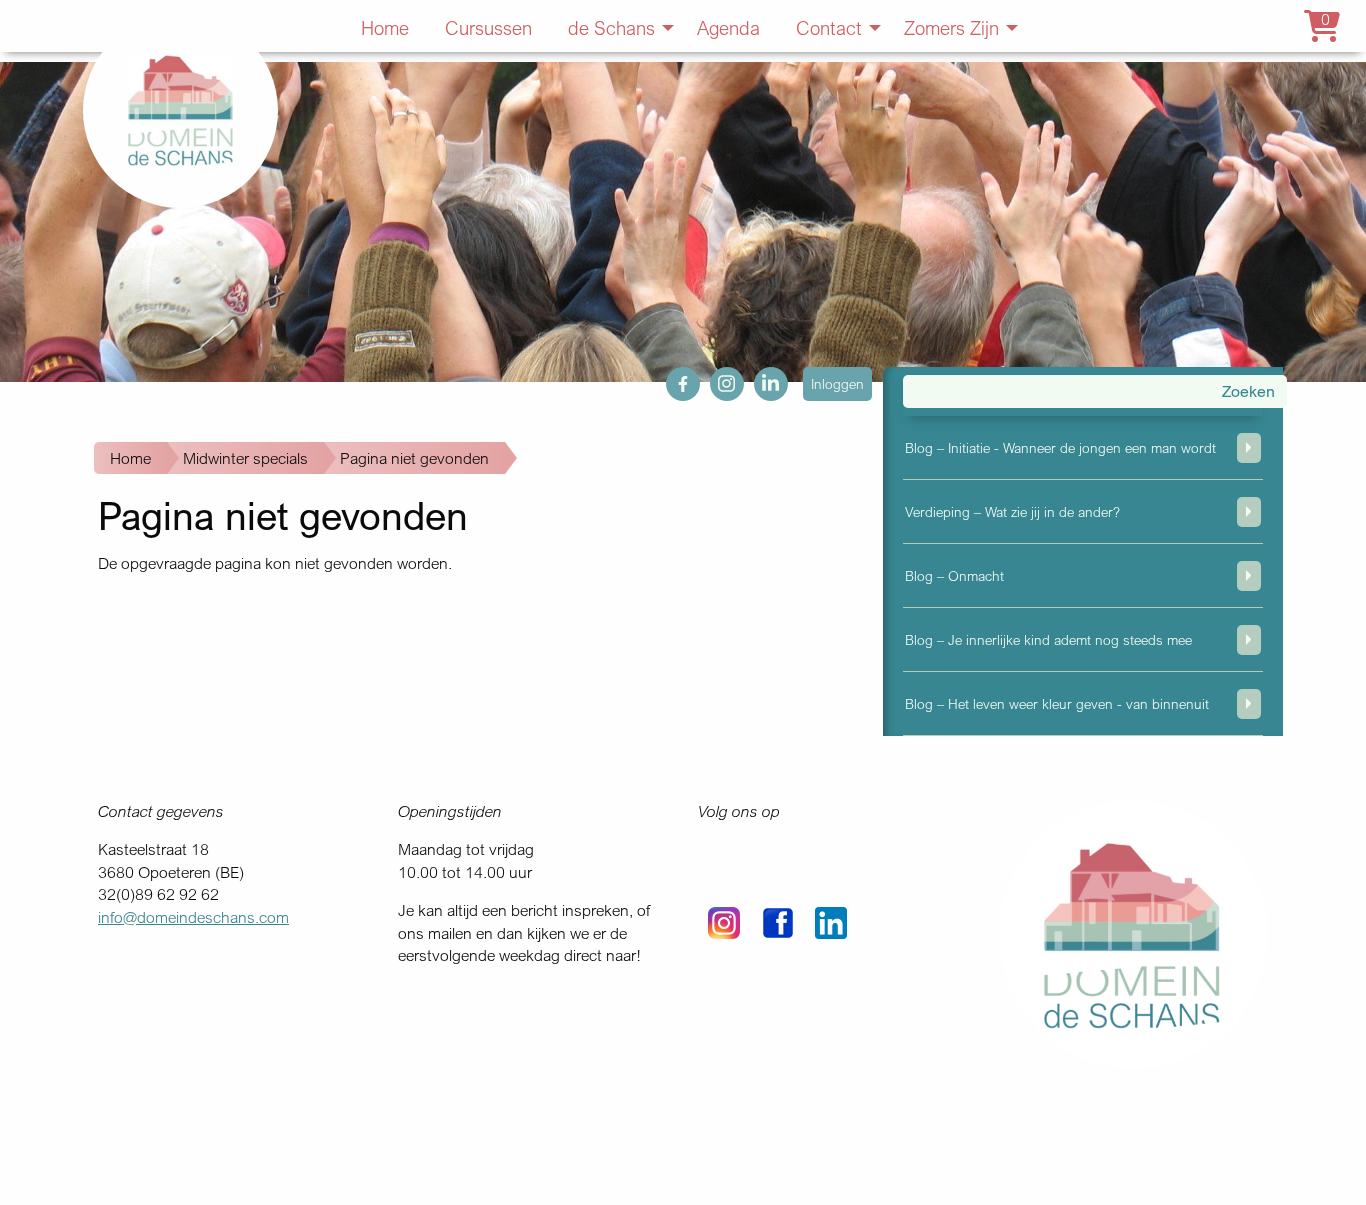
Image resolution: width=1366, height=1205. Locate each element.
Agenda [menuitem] (728, 27)
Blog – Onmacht (954, 575)
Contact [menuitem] (829, 27)
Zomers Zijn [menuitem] (951, 27)
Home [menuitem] (385, 27)
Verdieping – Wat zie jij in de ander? (1012, 511)
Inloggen (837, 383)
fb (672, 378)
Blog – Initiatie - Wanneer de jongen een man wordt (1060, 447)
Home (130, 458)
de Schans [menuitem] (611, 27)
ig (716, 378)
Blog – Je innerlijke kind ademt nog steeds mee (1048, 639)
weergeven (1249, 448)
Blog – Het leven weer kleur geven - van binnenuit (1057, 703)
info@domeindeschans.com (193, 917)
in (760, 378)
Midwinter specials (245, 458)
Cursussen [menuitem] (488, 27)
